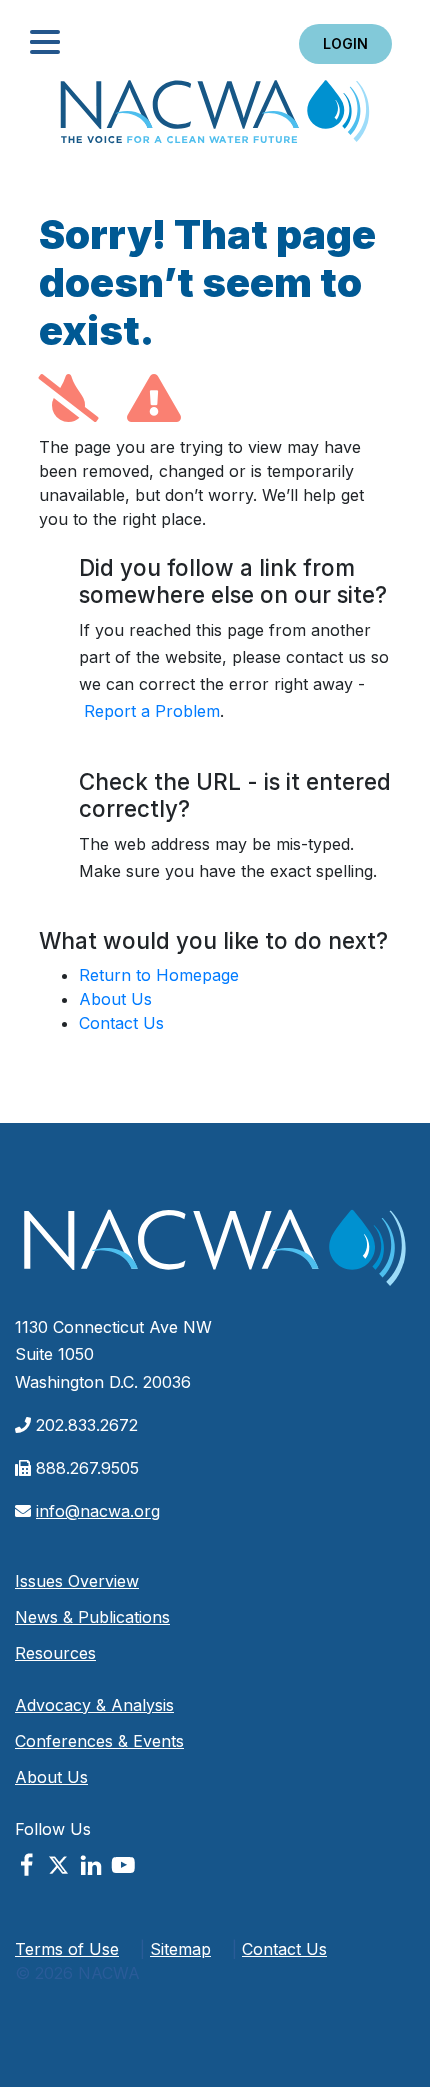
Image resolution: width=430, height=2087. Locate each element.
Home (215, 117)
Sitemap (180, 1949)
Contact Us (121, 1023)
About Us (115, 999)
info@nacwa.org (98, 1511)
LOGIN (345, 43)
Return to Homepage (159, 975)
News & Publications (92, 1617)
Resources (55, 1653)
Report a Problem (152, 711)
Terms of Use (67, 1949)
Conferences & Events (99, 1741)
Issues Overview (77, 1581)
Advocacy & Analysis (94, 1705)
